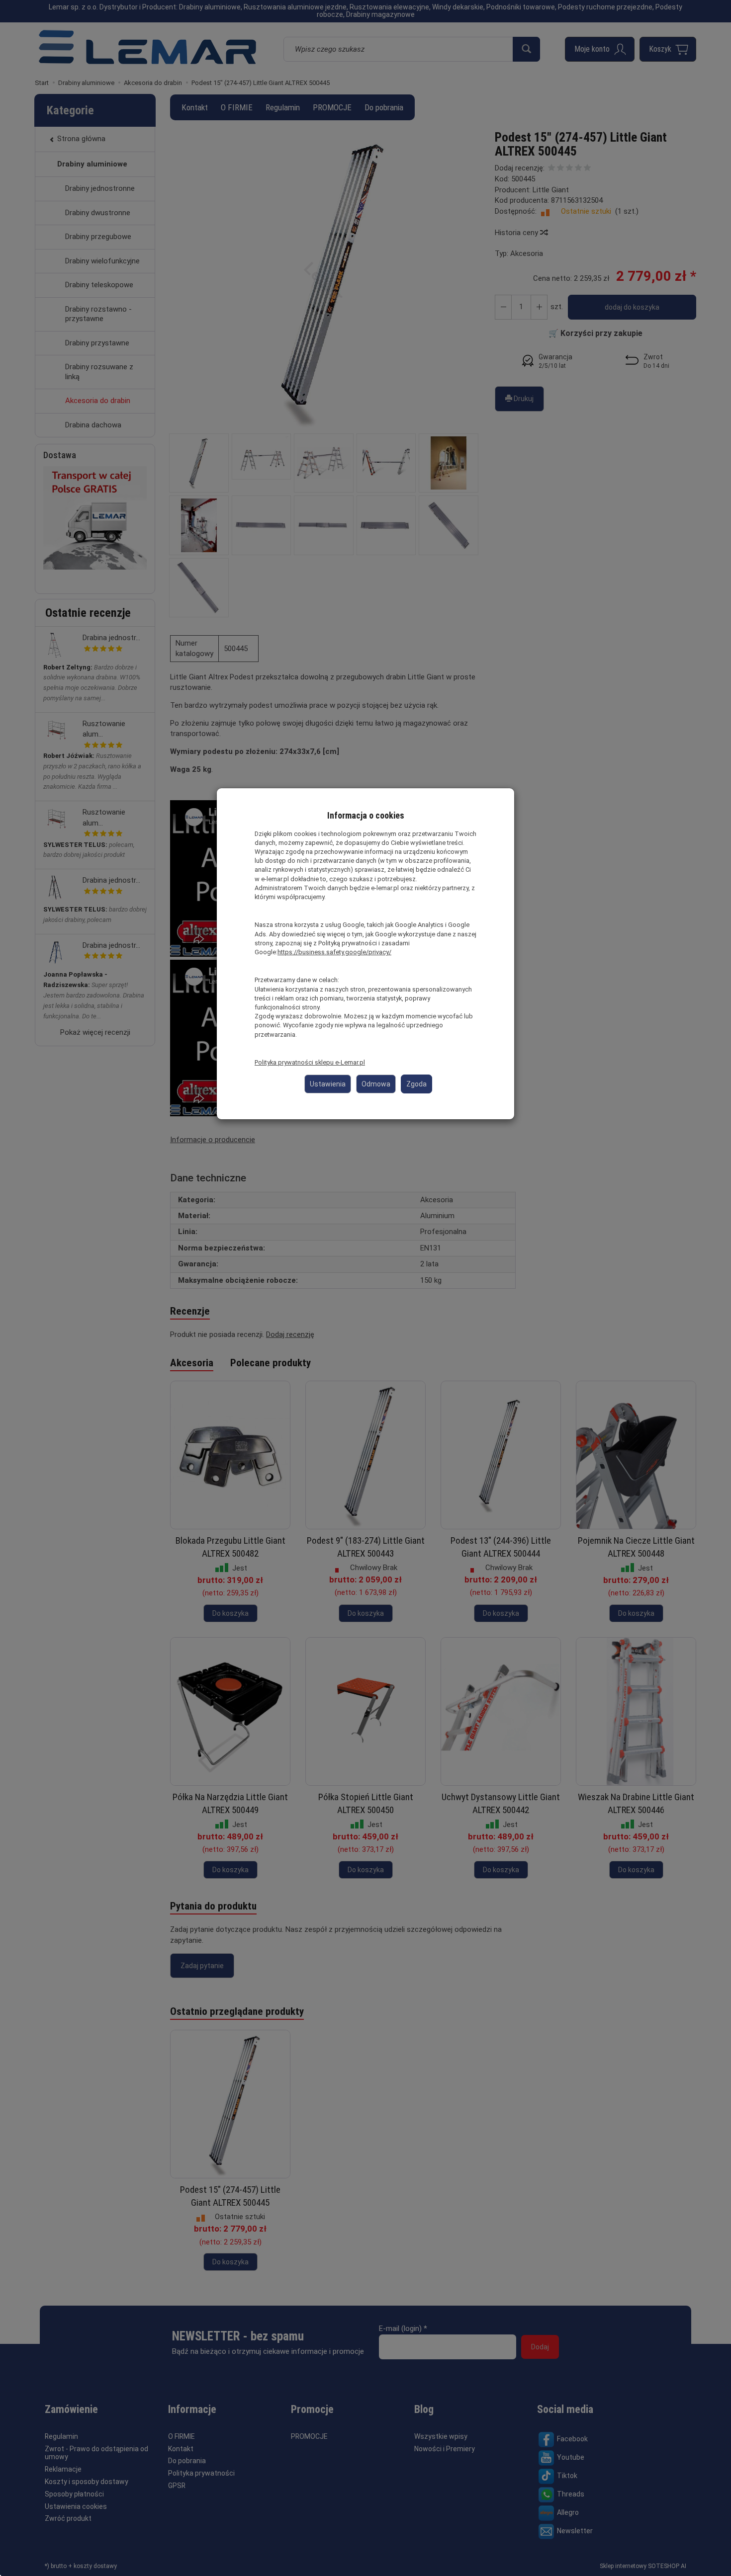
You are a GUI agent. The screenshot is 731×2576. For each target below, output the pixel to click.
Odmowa (376, 1084)
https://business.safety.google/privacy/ (334, 952)
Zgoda (416, 1084)
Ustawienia (328, 1084)
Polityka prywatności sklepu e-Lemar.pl (310, 1062)
